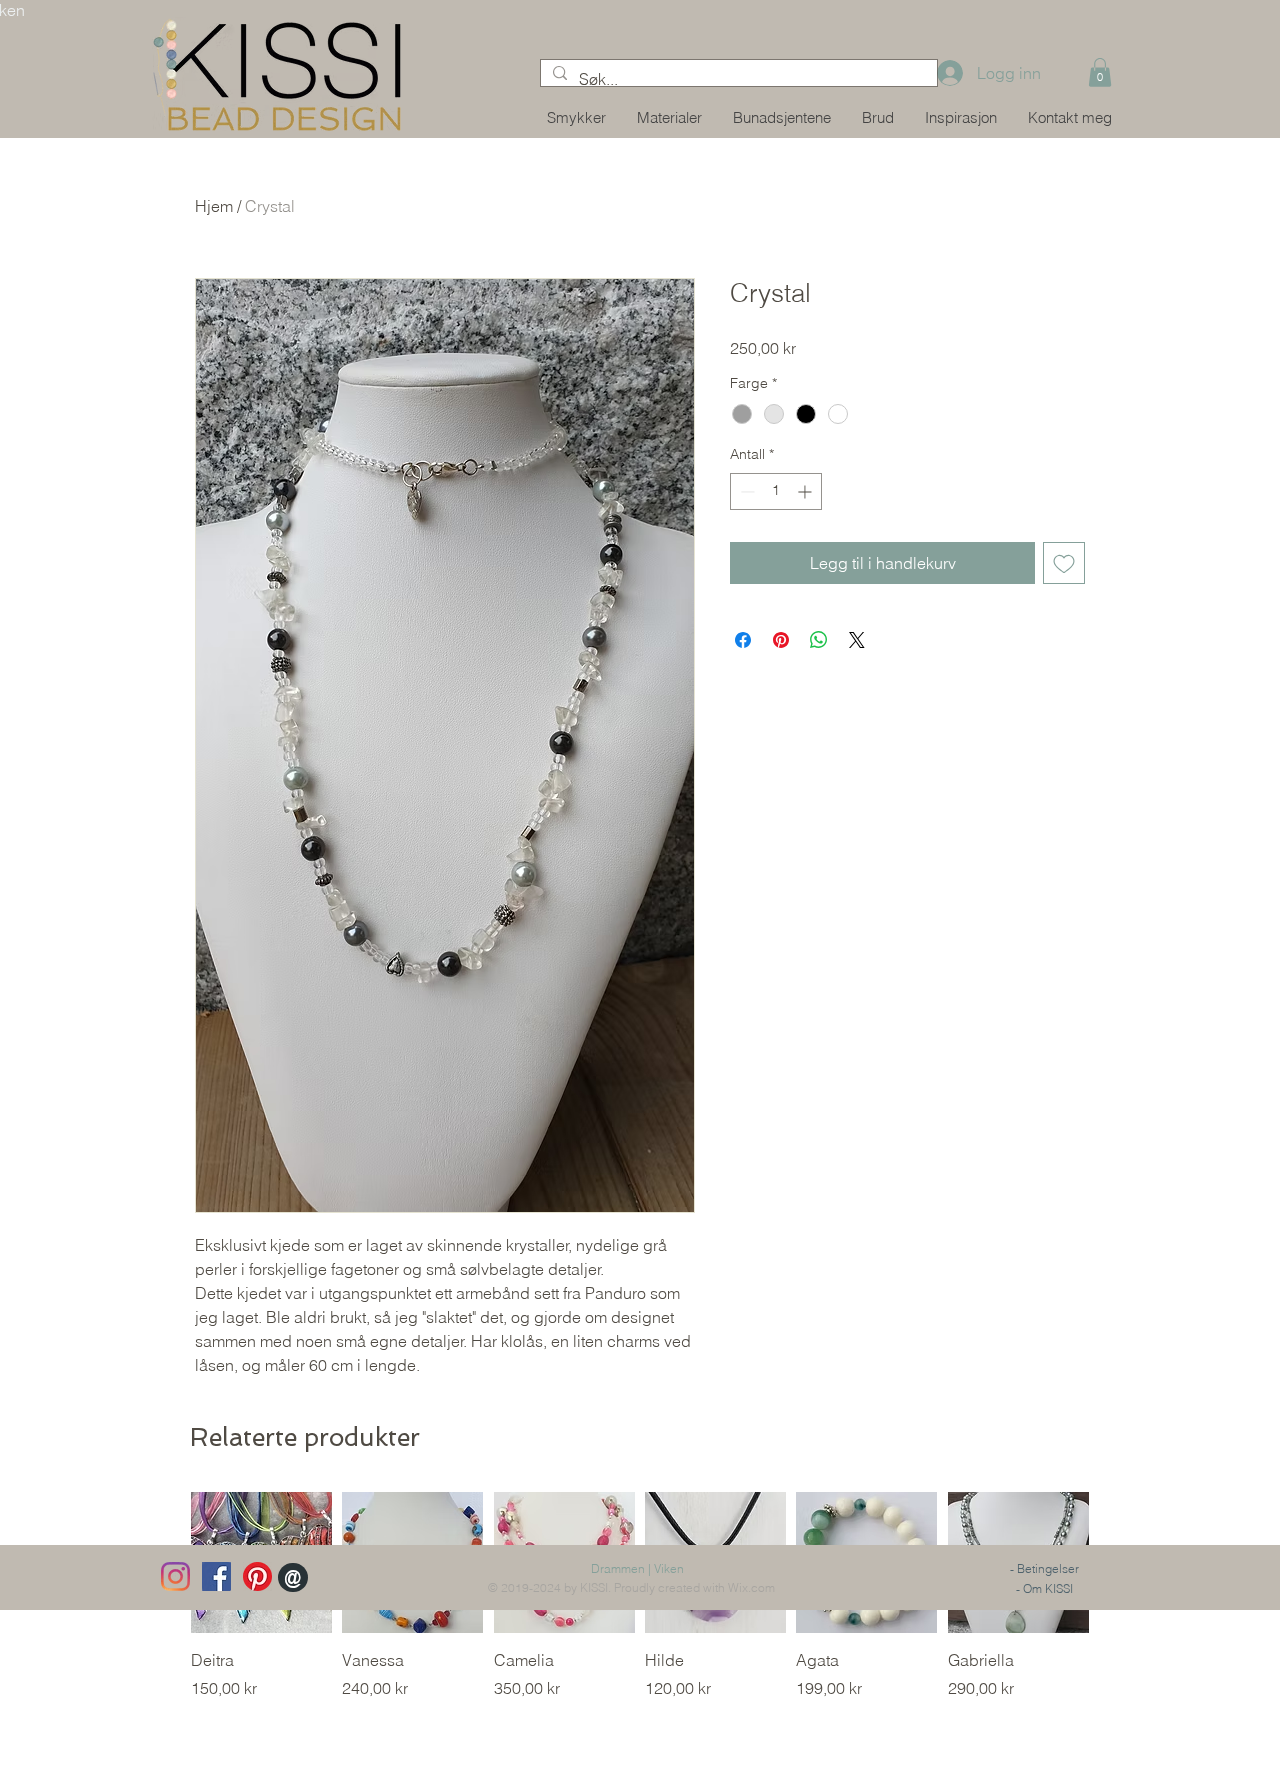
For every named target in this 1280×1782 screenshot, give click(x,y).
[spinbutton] (776, 491)
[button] (1100, 72)
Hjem (214, 206)
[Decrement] (745, 491)
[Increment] (806, 491)
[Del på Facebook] (743, 640)
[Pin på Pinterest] (781, 640)
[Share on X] (857, 640)
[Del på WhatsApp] (819, 640)
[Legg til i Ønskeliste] (1064, 563)
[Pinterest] (257, 1576)
